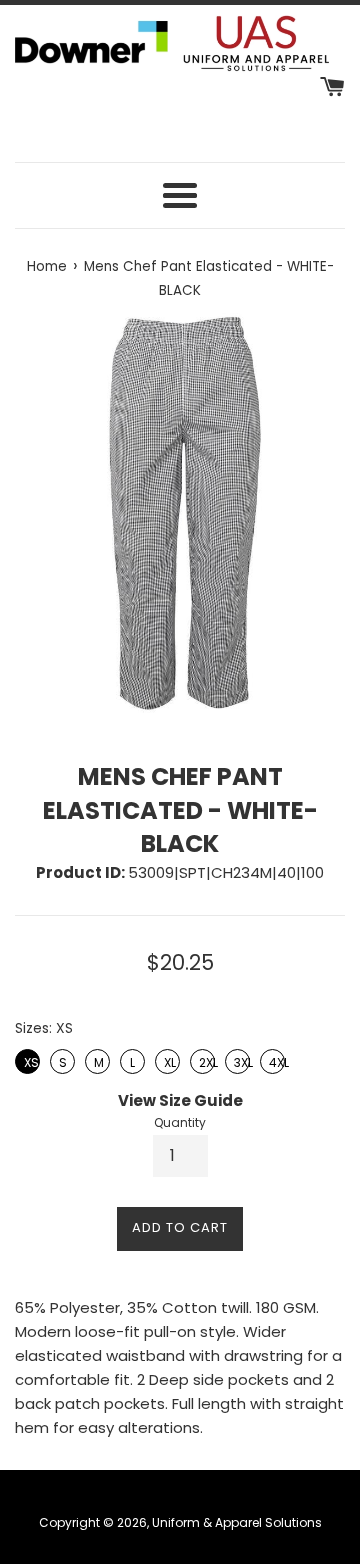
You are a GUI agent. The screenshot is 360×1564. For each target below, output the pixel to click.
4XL (272, 1060)
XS (29, 1060)
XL (168, 1060)
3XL (238, 1060)
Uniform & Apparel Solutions (237, 1522)
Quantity (180, 1122)
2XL (203, 1060)
